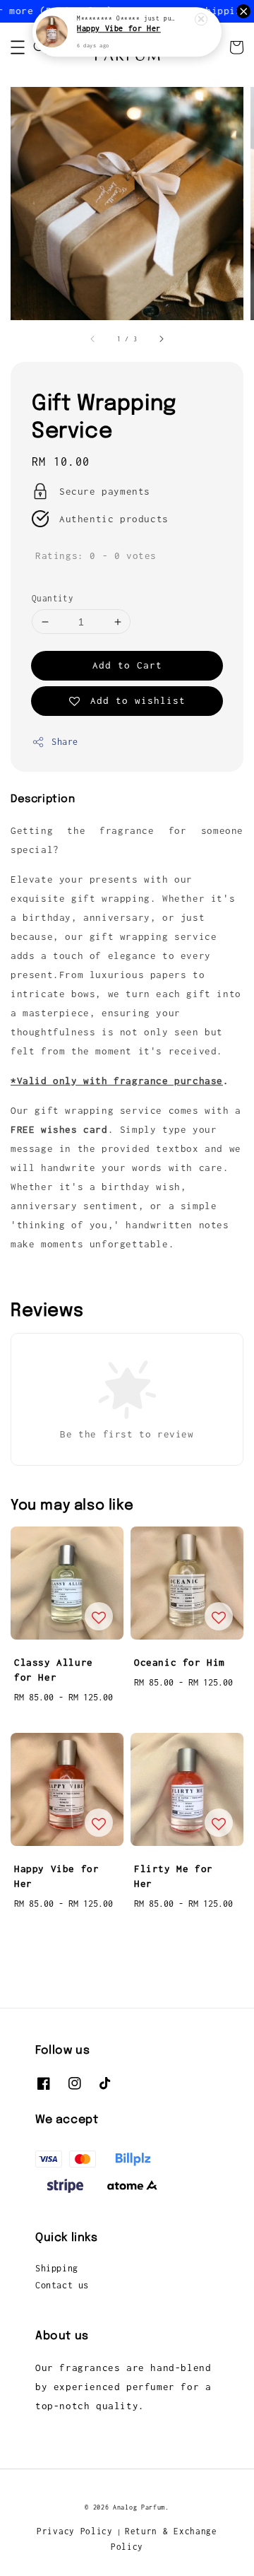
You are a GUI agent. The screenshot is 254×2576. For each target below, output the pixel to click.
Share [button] (65, 742)
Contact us (62, 2285)
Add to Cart (127, 665)
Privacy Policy (75, 2531)
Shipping (57, 2268)
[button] (18, 47)
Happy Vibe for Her (119, 29)
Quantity (53, 598)
